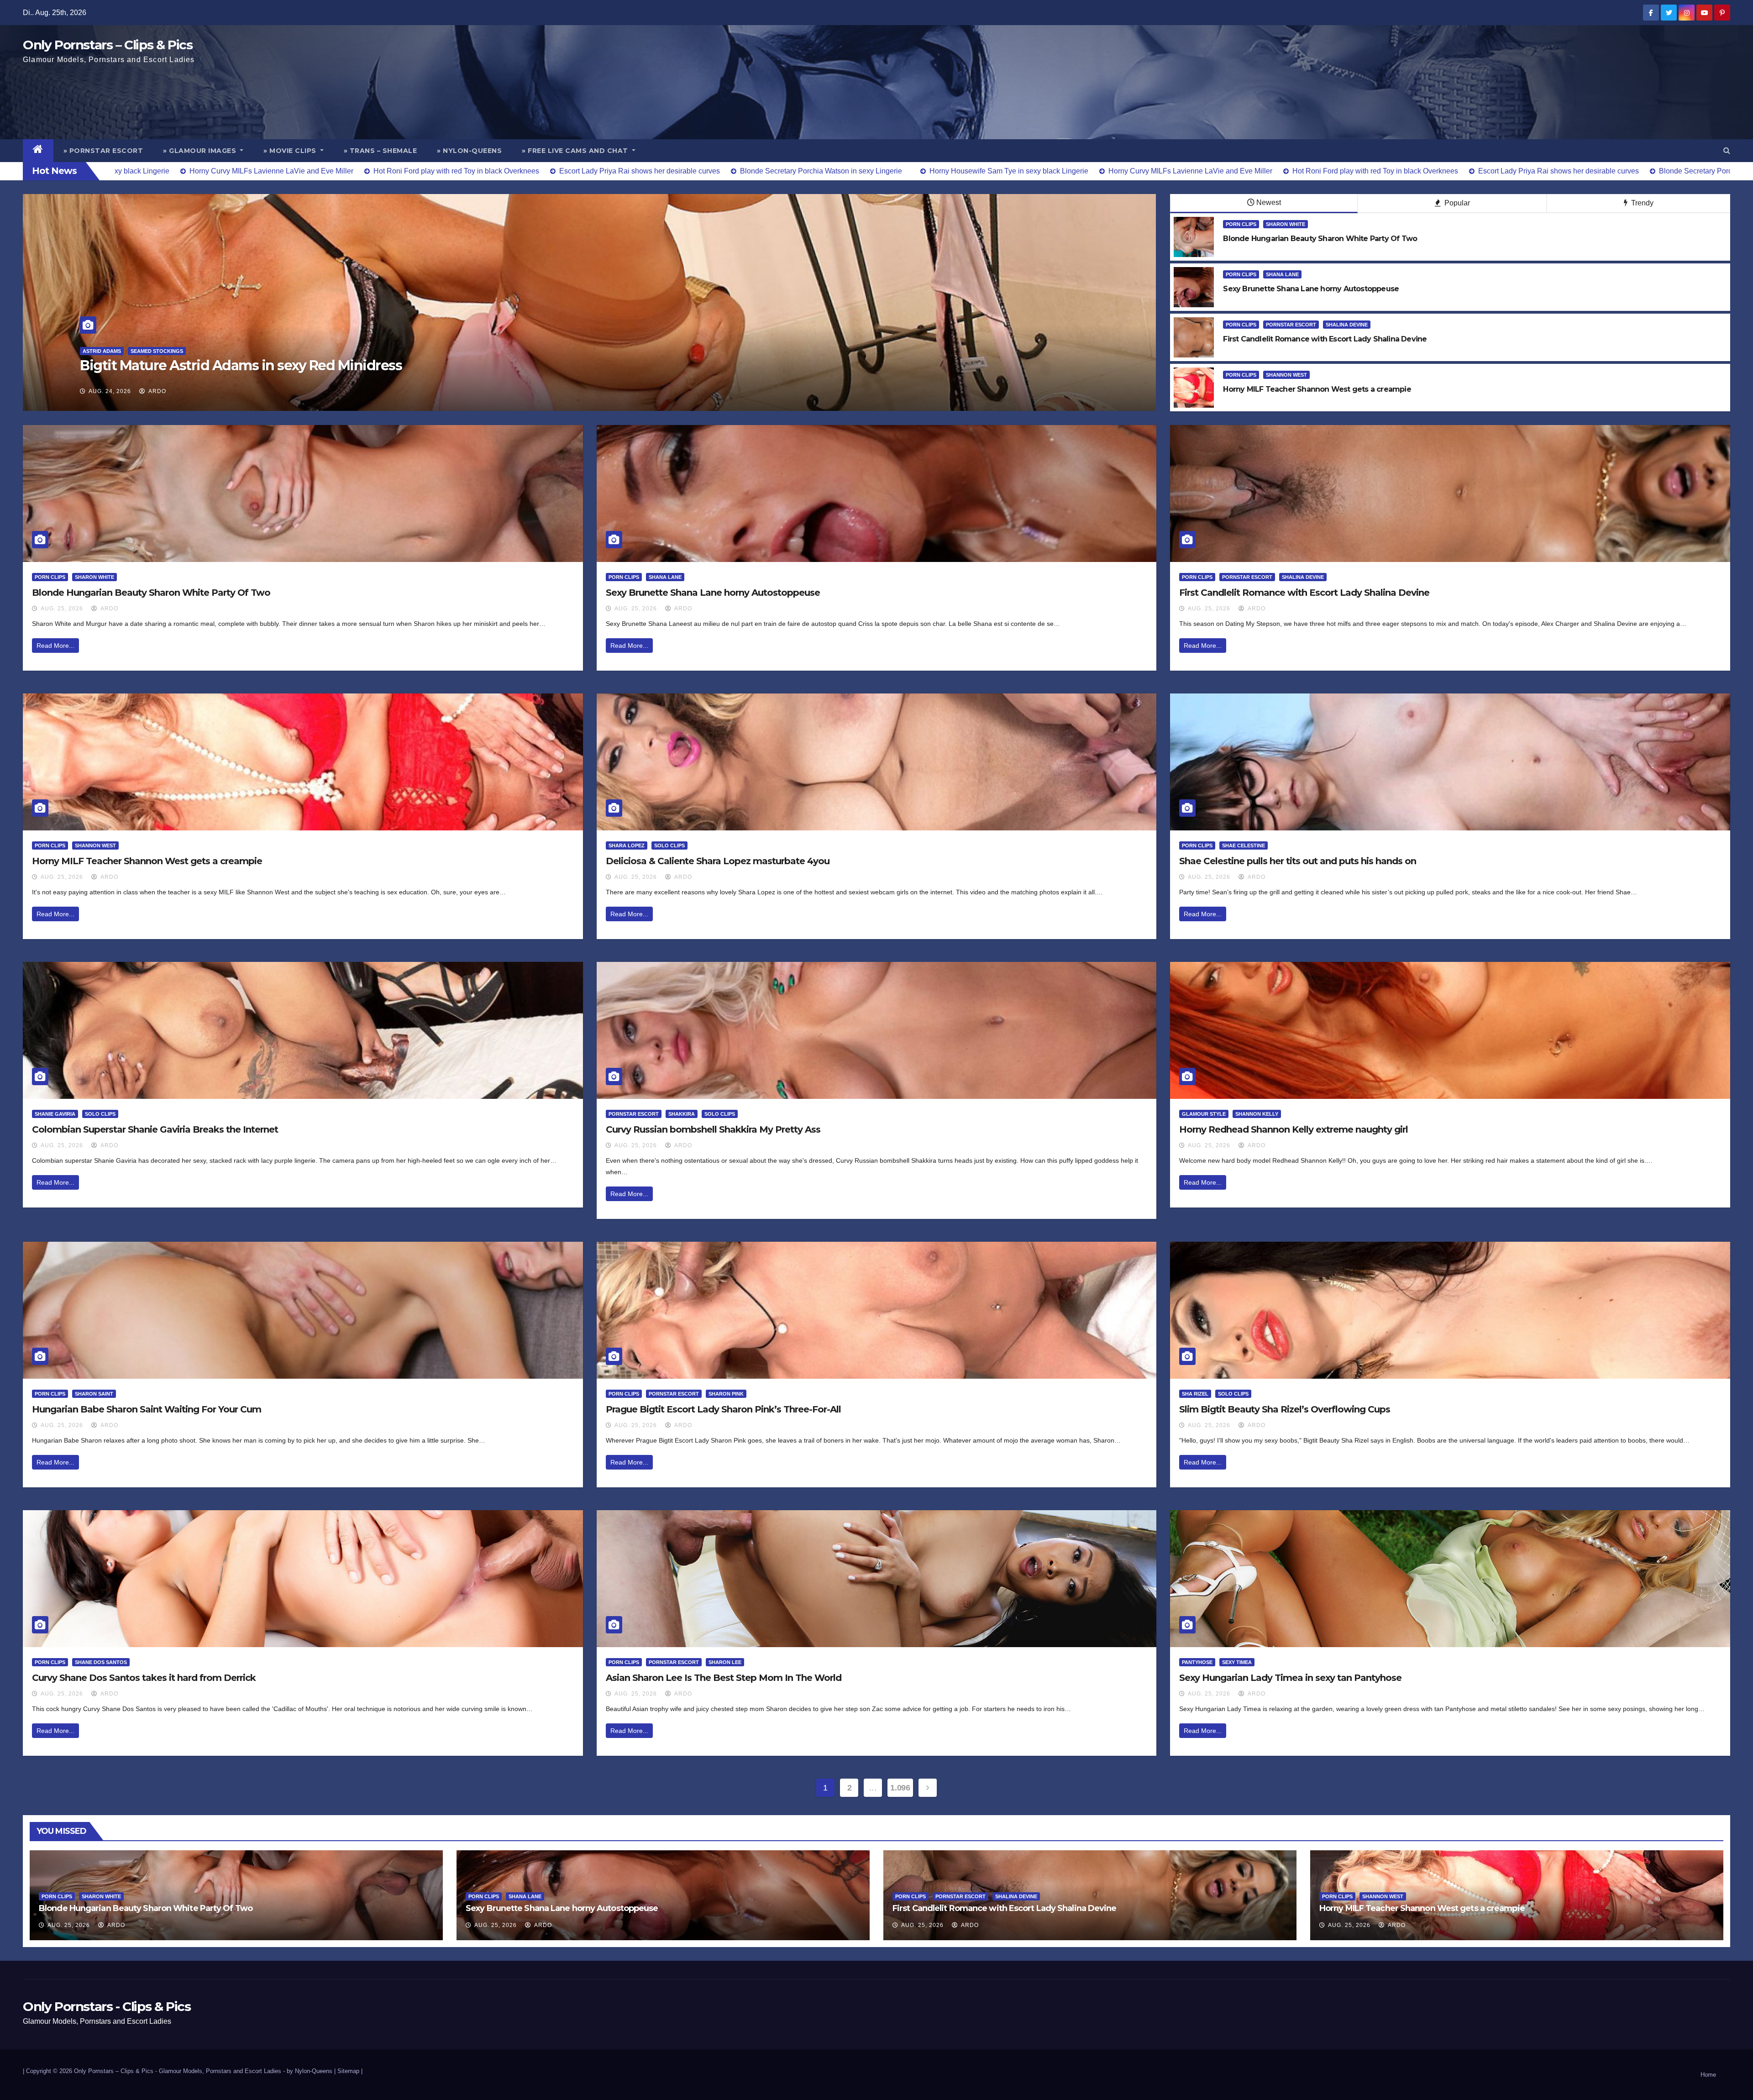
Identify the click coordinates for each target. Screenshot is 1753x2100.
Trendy (1641, 203)
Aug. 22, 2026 (110, 391)
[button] (1727, 150)
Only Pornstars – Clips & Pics (108, 45)
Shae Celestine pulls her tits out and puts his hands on (1298, 861)
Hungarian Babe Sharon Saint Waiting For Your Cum (147, 1409)
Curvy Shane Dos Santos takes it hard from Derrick (144, 1678)
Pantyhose (1197, 1662)
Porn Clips (1241, 224)
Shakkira (682, 1114)
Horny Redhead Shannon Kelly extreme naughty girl (1294, 1129)
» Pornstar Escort (103, 151)
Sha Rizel (1195, 1394)
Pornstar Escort (1291, 325)
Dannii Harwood (106, 351)
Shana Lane (1282, 274)
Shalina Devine (1347, 325)
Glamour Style (1204, 1114)
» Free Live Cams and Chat (576, 151)
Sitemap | (350, 2071)
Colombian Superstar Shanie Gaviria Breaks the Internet (155, 1129)
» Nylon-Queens (469, 151)
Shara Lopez (627, 845)
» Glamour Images (201, 151)
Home (1708, 2075)
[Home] (38, 151)
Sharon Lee (725, 1662)
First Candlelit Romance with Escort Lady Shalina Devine (1304, 593)
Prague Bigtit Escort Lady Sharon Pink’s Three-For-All (723, 1409)
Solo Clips (669, 845)
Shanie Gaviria (55, 1114)
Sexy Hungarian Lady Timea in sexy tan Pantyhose (1290, 1678)
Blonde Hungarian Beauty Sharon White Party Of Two (151, 593)
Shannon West (1286, 375)
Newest (1269, 202)
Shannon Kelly (1257, 1114)
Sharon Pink (726, 1394)
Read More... (55, 646)
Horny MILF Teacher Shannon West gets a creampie (147, 861)
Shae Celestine (1244, 845)
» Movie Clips (291, 151)
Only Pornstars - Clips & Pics (107, 2006)
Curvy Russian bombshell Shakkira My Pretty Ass (713, 1129)
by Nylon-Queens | (312, 2071)
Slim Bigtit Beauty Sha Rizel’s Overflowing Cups (1285, 1409)
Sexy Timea (1237, 1662)
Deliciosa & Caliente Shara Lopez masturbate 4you (718, 861)
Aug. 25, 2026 (62, 609)
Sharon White (1286, 224)
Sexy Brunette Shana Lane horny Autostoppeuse (713, 593)
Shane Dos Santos (101, 1662)
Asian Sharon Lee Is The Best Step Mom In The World (724, 1678)
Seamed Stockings (165, 351)
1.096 (900, 1788)
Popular (1456, 203)
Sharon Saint (94, 1394)
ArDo (157, 391)
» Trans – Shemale (381, 151)
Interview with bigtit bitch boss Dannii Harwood (237, 365)
